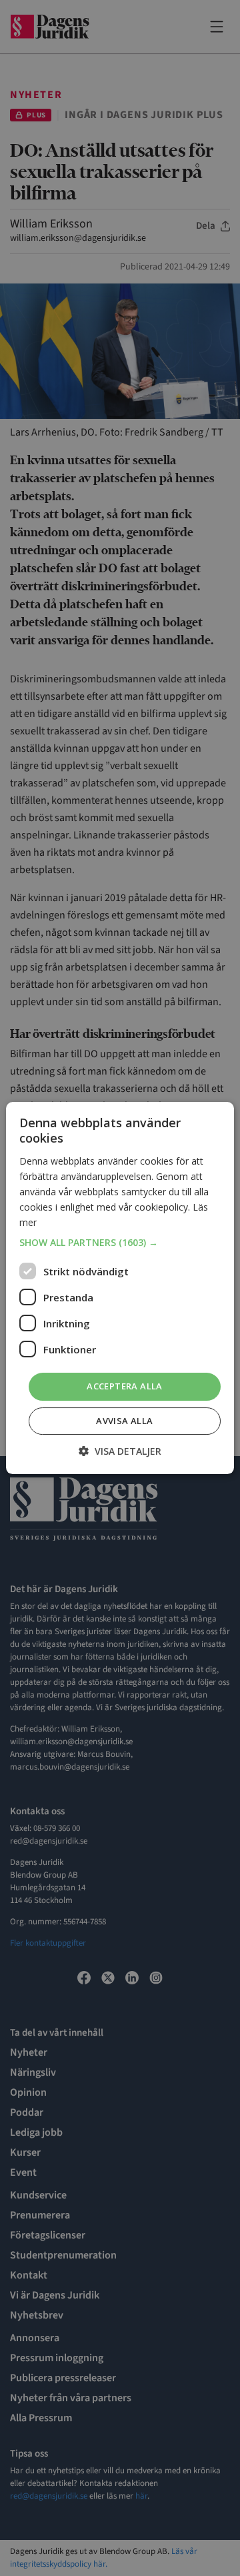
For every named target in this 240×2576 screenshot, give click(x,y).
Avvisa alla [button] (124, 1421)
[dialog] (120, 1288)
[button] (120, 1243)
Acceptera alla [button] (125, 1386)
